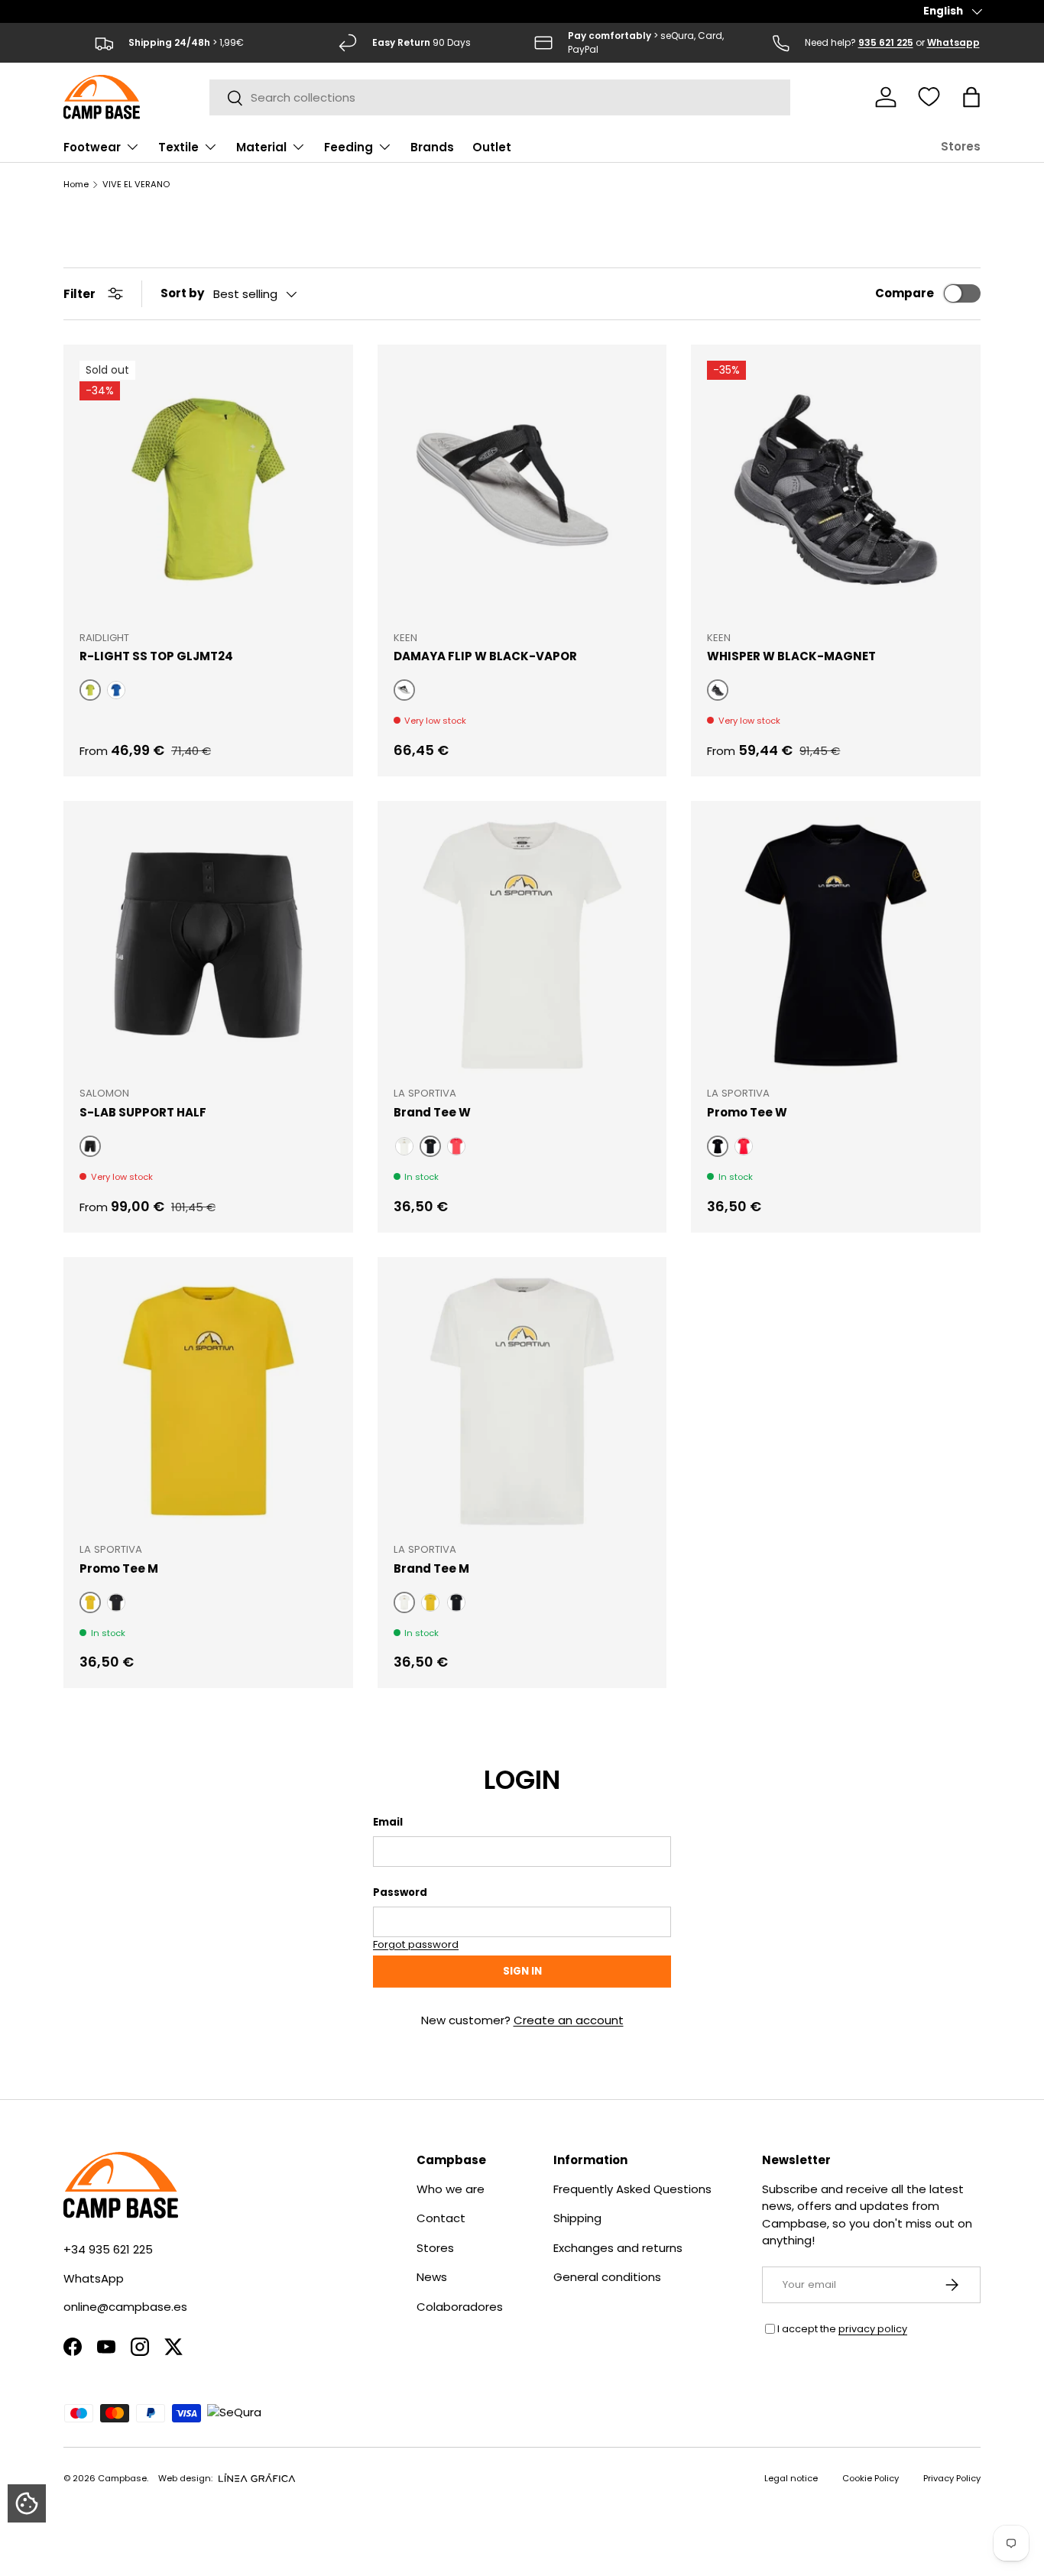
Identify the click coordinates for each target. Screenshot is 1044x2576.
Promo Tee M (119, 1568)
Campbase (122, 2478)
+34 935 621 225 (108, 2249)
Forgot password (416, 1944)
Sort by (182, 293)
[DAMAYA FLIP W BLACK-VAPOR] (522, 489)
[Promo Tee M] (208, 1402)
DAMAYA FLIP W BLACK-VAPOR (485, 656)
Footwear (92, 147)
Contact (441, 2218)
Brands (432, 147)
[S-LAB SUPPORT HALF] (208, 946)
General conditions (607, 2277)
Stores (961, 146)
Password (400, 1892)
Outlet (492, 147)
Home (76, 185)
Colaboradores (460, 2307)
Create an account (569, 2020)
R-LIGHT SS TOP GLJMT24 (156, 656)
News (432, 2277)
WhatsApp (94, 2278)
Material (261, 147)
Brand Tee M (431, 1568)
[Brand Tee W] (522, 946)
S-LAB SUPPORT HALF (143, 1112)
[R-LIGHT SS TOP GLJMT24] (208, 489)
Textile (178, 147)
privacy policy (873, 2329)
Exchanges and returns (618, 2248)
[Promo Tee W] (836, 946)
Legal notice (791, 2478)
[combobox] (500, 97)
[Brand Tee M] (522, 1402)
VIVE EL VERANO (136, 185)
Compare (905, 293)
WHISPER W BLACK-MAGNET (791, 656)
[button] (971, 97)
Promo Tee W (747, 1112)
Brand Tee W (432, 1112)
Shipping (577, 2218)
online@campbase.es (125, 2307)
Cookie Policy (871, 2478)
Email (388, 1822)
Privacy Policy (952, 2478)
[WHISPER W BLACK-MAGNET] (836, 489)
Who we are (451, 2189)
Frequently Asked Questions (632, 2189)
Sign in (522, 1971)
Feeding (349, 147)
